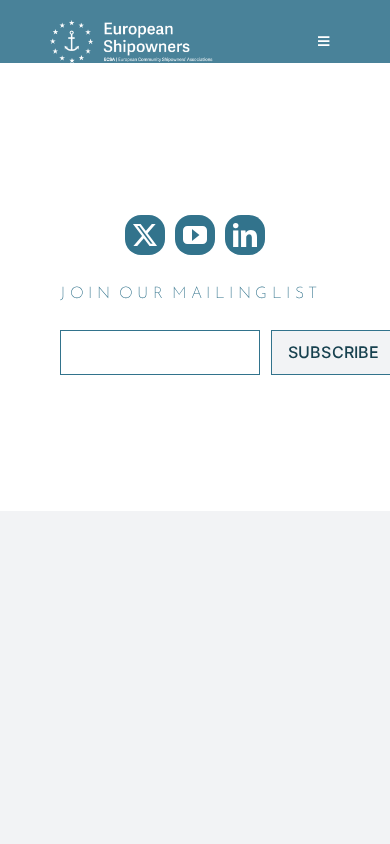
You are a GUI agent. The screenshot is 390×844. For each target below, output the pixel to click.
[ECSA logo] (135, 28)
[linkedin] (245, 235)
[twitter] (145, 235)
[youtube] (195, 235)
